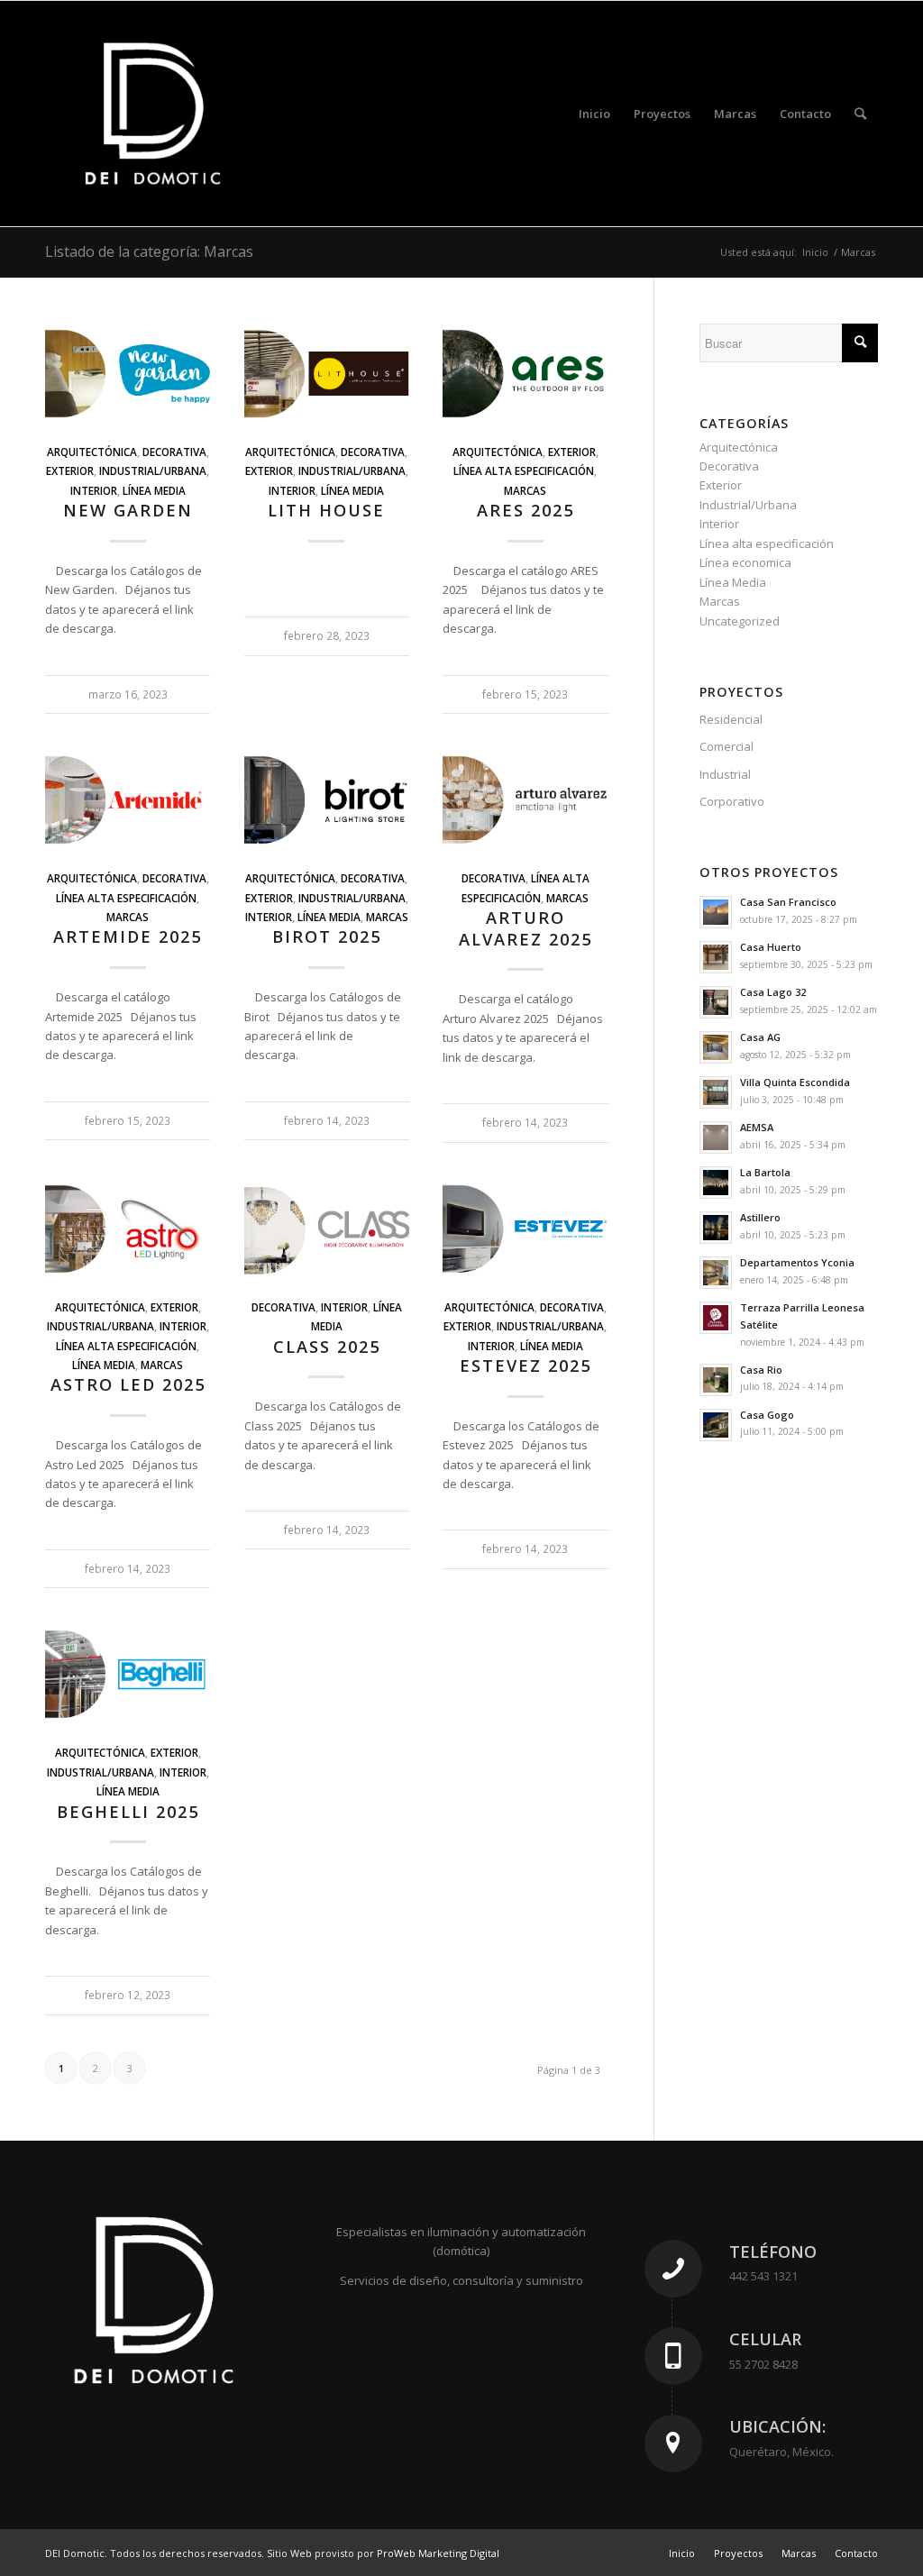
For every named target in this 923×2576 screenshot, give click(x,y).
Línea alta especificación (524, 470)
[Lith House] (327, 374)
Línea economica (745, 562)
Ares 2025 (525, 510)
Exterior (70, 470)
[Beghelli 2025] (128, 1674)
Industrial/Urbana (153, 470)
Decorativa (174, 452)
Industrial (725, 774)
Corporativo (732, 801)
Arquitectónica (92, 452)
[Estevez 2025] (525, 1229)
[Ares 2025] (525, 374)
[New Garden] (128, 374)
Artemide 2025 (128, 936)
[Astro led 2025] (128, 1229)
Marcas (525, 490)
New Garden (128, 510)
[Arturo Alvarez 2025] (525, 800)
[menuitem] (594, 114)
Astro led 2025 (128, 1384)
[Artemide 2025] (128, 800)
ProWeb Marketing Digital (438, 2553)
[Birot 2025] (327, 800)
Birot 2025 (327, 936)
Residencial (731, 719)
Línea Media (154, 490)
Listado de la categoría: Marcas (149, 251)
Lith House (326, 510)
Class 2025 (327, 1347)
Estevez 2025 (525, 1366)
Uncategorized (740, 621)
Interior (94, 490)
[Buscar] (860, 114)
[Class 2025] (327, 1229)
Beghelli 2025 (128, 1812)
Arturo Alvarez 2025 (525, 928)
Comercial (727, 746)
